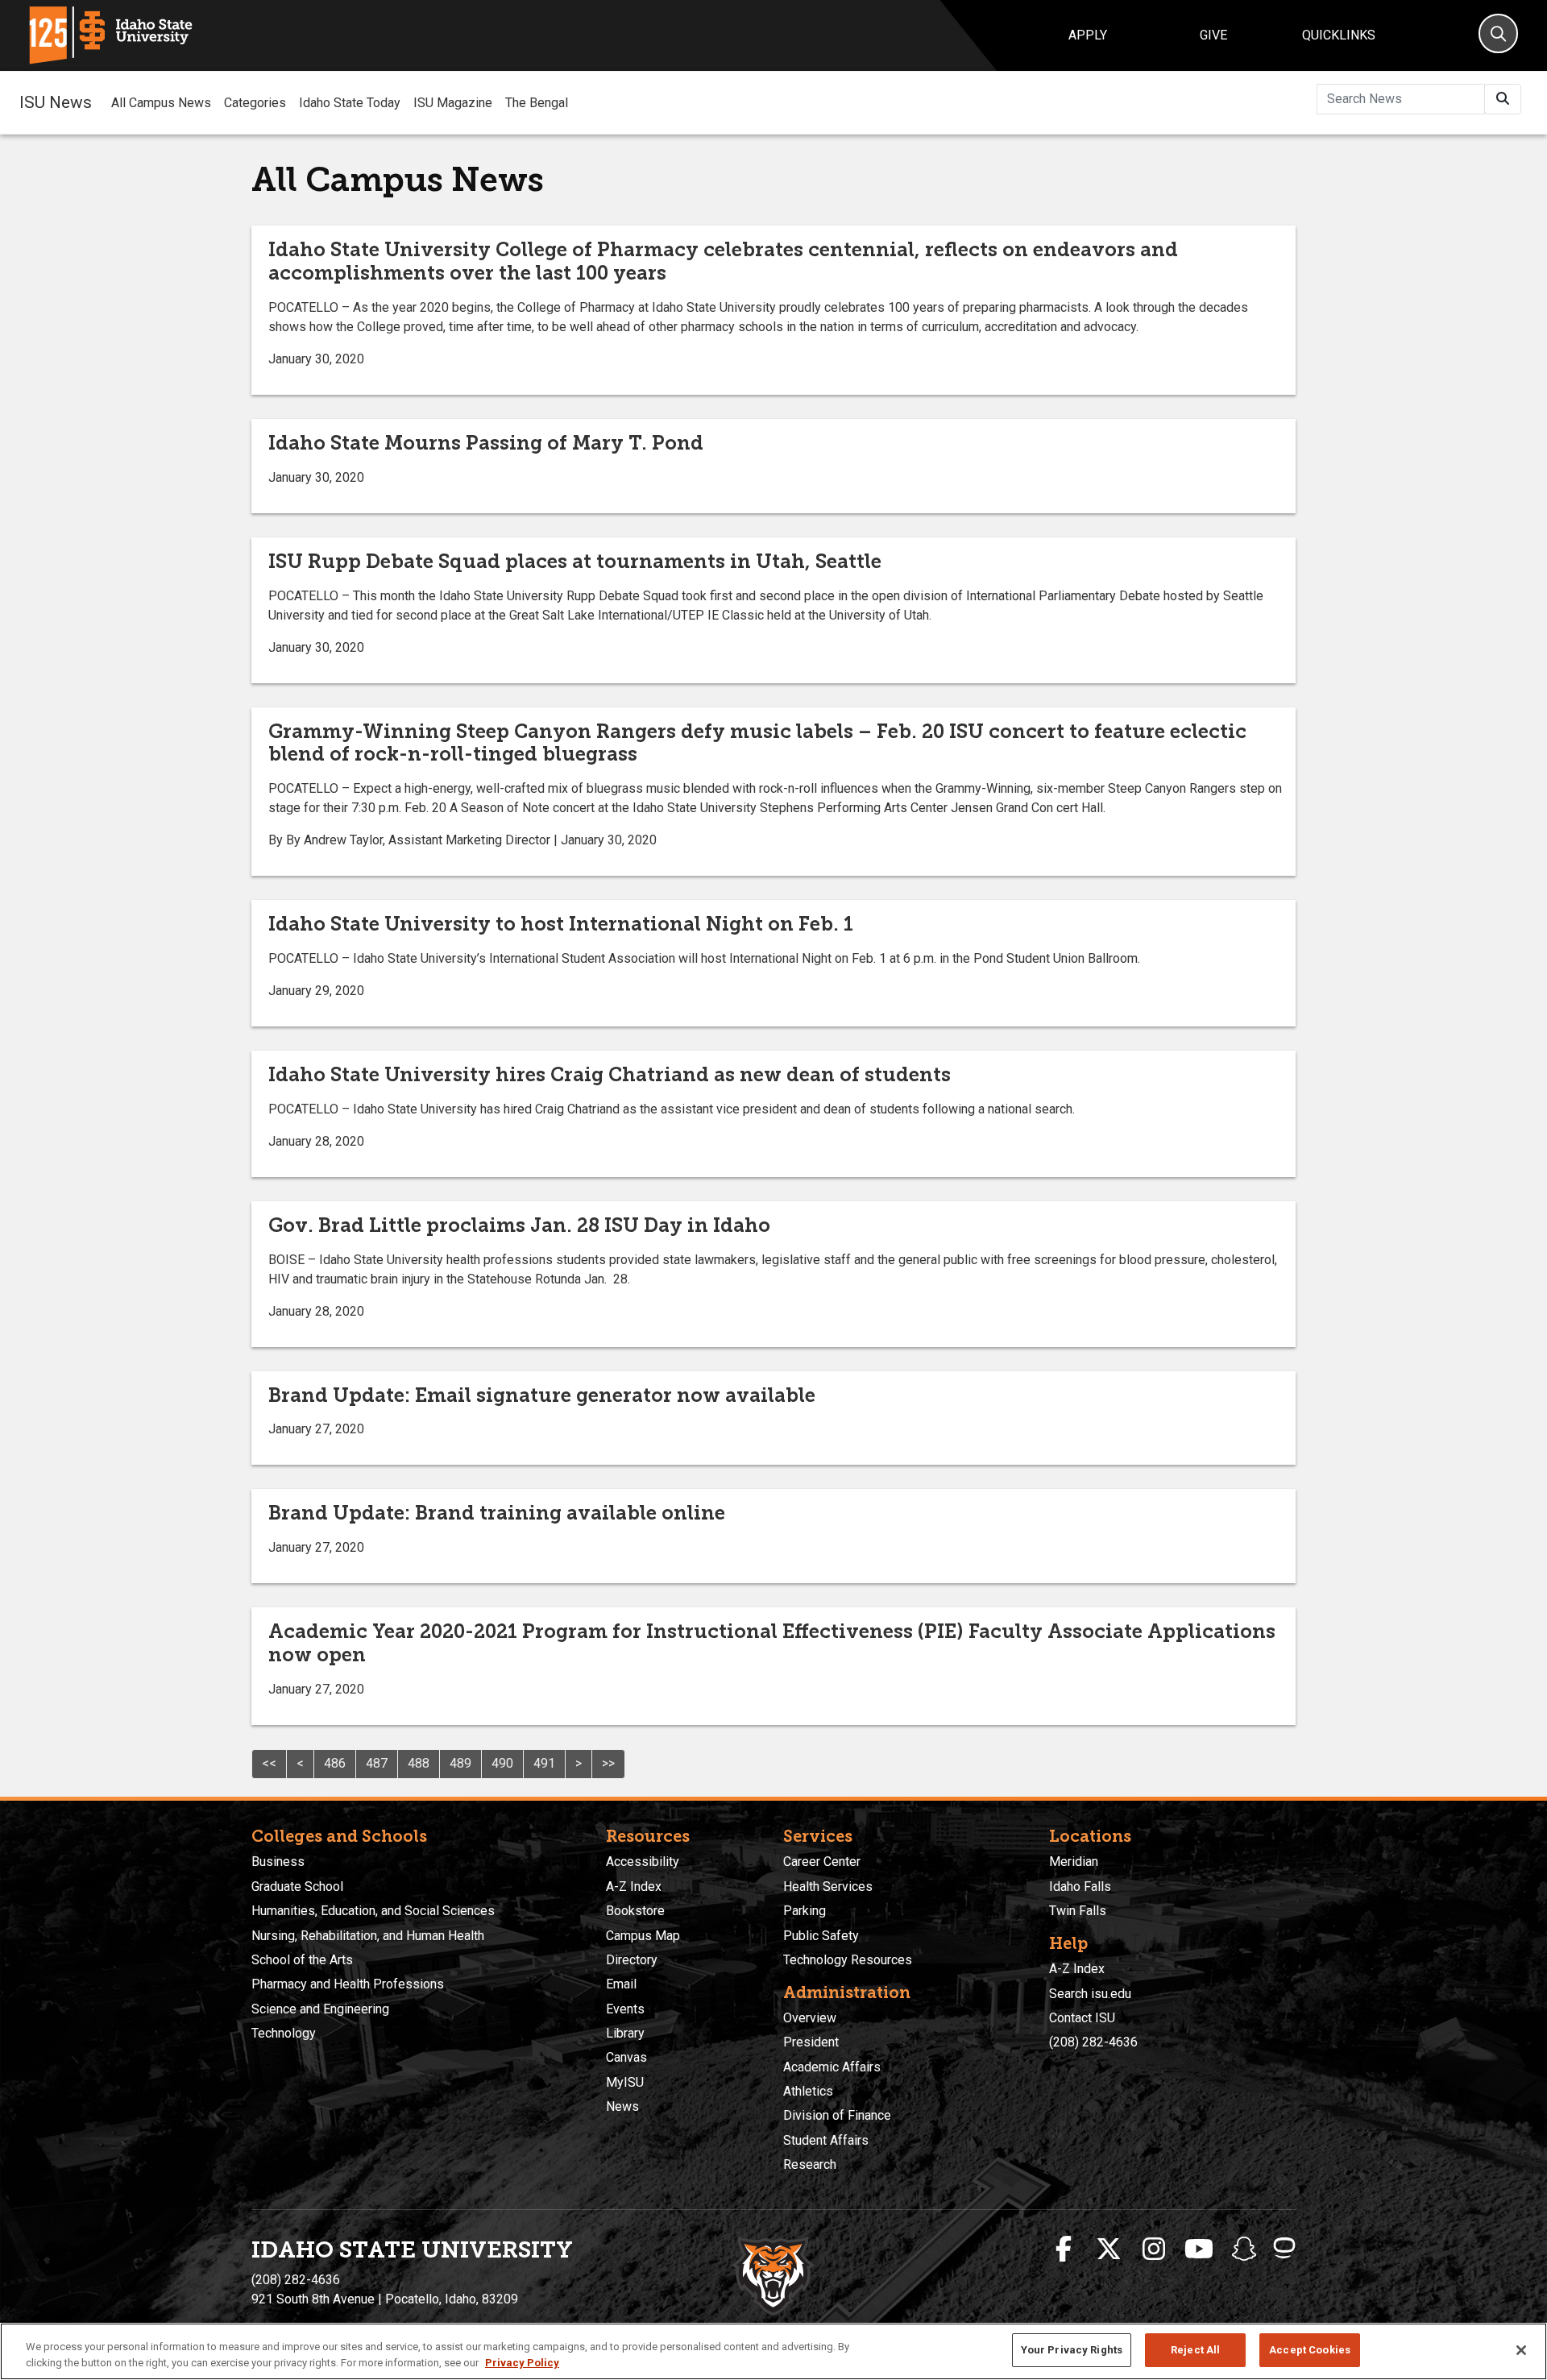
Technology (284, 2033)
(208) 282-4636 (1093, 2042)
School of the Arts (302, 1960)
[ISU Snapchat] (1244, 2249)
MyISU (625, 2082)
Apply (1088, 35)
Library (625, 2033)
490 (502, 1763)
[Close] (1521, 2350)
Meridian (1074, 1862)
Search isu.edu (1090, 1994)
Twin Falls (1078, 1911)
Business (278, 1862)
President (811, 2042)
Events (625, 2009)
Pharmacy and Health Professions (348, 1984)
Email (621, 1984)
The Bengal (537, 103)
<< (269, 1763)
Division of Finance (837, 2115)
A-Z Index (634, 1887)
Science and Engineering (320, 2009)
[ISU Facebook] (1064, 2249)
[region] (773, 2351)
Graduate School (297, 1887)
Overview (810, 2018)
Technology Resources (848, 1960)
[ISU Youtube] (1199, 2249)
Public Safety (821, 1936)
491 (544, 1763)
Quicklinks (1339, 35)
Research (810, 2164)
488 (419, 1763)
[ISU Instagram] (1154, 2249)
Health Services (828, 1887)
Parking (805, 1911)
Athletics (808, 2091)
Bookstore (635, 1911)
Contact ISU (1082, 2018)
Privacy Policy (522, 2363)
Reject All (1195, 2350)
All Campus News (161, 103)
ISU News (56, 102)
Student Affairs (826, 2140)
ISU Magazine (453, 103)
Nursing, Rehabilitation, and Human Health (368, 1936)
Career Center (822, 1862)
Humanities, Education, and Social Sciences (373, 1911)
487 (377, 1763)
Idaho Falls (1080, 1887)
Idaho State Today (350, 103)
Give (1213, 35)
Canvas (626, 2057)
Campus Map (643, 1936)
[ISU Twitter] (1109, 2249)
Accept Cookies (1310, 2350)
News (622, 2106)
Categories (255, 103)
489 (460, 1763)
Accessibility (643, 1862)
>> (608, 1763)
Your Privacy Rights (1072, 2350)
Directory (632, 1960)
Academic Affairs (832, 2067)
